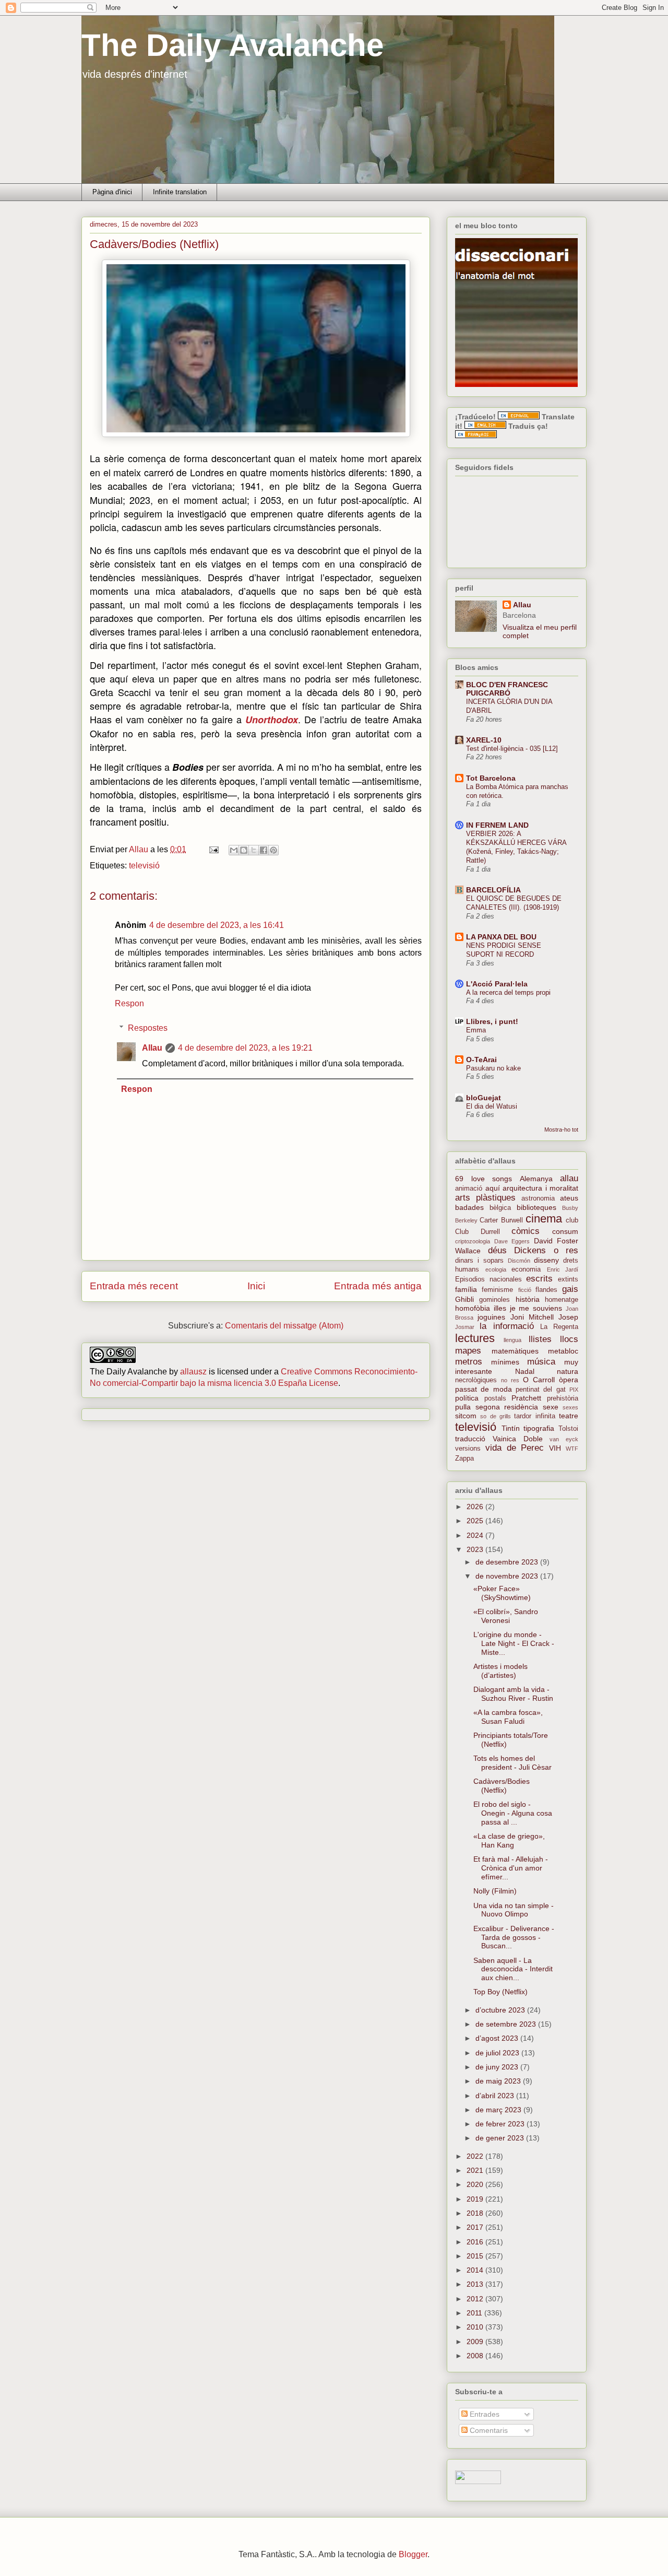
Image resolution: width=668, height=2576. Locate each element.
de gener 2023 (501, 2138)
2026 (476, 1507)
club (572, 1220)
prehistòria (563, 1398)
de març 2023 (499, 2110)
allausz (193, 1372)
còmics (526, 1231)
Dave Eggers (512, 1241)
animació (469, 1189)
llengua (512, 1340)
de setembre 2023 (507, 2024)
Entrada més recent (134, 1286)
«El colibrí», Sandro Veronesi (506, 1616)
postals (495, 1398)
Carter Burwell (501, 1220)
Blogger (413, 2554)
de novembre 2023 (508, 1576)
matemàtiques (515, 1351)
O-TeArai (481, 1060)
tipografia (539, 1428)
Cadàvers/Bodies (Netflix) (502, 1786)
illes (500, 1308)
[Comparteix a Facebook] (264, 850)
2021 (476, 2170)
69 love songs (484, 1179)
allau (569, 1178)
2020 (476, 2184)
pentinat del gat (541, 1390)
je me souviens (536, 1308)
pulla (463, 1407)
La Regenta (559, 1327)
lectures (475, 1338)
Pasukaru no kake (493, 1068)
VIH (555, 1448)
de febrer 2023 (501, 2124)
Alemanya (536, 1179)
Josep (568, 1317)
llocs (569, 1339)
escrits (539, 1279)
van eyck (564, 1439)
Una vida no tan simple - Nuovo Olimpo (514, 1910)
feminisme (497, 1290)
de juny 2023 (498, 2067)
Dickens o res (546, 1250)
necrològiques (476, 1380)
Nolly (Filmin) (495, 1891)
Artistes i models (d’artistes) (500, 1671)
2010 (476, 2327)
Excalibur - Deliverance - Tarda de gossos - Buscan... (514, 1937)
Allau (152, 1048)
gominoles (494, 1300)
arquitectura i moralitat (540, 1188)
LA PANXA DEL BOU (501, 937)
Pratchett (526, 1398)
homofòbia (473, 1308)
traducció (470, 1439)
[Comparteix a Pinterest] (273, 850)
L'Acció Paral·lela (497, 984)
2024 (476, 1535)
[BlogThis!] (244, 850)
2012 (476, 2299)
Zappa (464, 1458)
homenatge (562, 1300)
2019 (476, 2199)
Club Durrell (478, 1232)
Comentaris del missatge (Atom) (284, 1326)
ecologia (496, 1269)
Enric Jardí (563, 1269)
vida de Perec (515, 1448)
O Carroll (539, 1380)
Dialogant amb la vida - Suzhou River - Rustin (513, 1694)
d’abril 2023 (496, 2096)
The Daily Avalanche (232, 45)
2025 (476, 1521)
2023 (476, 1549)
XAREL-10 (484, 740)
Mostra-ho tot (561, 1130)
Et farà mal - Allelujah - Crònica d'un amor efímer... (511, 1868)
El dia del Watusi (492, 1106)
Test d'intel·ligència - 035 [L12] (512, 749)
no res (510, 1380)
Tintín (511, 1428)
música (541, 1362)
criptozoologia (473, 1241)
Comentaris (488, 2430)
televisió (144, 866)
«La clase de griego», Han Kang (509, 1840)
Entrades (484, 2414)
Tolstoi (568, 1429)
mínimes (505, 1362)
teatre (569, 1416)
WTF (572, 1449)
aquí (493, 1188)
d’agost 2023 (498, 2038)
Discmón (519, 1261)
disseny (546, 1260)
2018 (476, 2213)
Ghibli (464, 1299)
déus (497, 1250)
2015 (476, 2256)
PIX (574, 1390)
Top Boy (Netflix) (500, 1992)
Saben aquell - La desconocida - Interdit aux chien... (513, 1969)
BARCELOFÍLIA (493, 890)
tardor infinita (534, 1416)
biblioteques (536, 1207)
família (466, 1289)
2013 (476, 2284)
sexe (551, 1407)
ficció (525, 1290)
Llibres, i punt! (492, 1021)
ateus (569, 1198)
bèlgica (500, 1208)
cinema (544, 1219)
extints (568, 1279)
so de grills (496, 1416)
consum (565, 1231)
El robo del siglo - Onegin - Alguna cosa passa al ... (513, 1813)
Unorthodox (272, 720)
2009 (476, 2342)
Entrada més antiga (378, 1286)
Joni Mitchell (532, 1317)
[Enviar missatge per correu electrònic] (213, 849)
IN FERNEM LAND (497, 825)
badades (469, 1207)
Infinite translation (180, 192)
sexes (570, 1407)
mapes (468, 1351)
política (467, 1398)
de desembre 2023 (508, 1562)
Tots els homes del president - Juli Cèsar (512, 1763)
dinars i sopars (479, 1261)
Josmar (465, 1327)
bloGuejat (484, 1098)
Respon (129, 1003)
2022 (476, 2156)
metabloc (563, 1351)
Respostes (148, 1028)
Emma (476, 1030)
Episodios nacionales (488, 1279)
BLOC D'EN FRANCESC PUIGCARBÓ (507, 689)
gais (570, 1289)
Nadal (525, 1371)
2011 (475, 2313)
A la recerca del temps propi (508, 992)
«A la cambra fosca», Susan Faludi (508, 1717)
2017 (476, 2227)
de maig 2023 (499, 2081)
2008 (476, 2356)
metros (469, 1362)
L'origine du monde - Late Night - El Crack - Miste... (514, 1643)
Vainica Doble (518, 1439)
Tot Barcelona (491, 778)
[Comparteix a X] (254, 850)
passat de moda (484, 1389)
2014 (476, 2270)
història (528, 1299)
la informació (506, 1326)
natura (568, 1371)
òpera (569, 1380)
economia (526, 1269)
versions (468, 1449)
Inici (256, 1286)
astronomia (538, 1198)
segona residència (507, 1407)
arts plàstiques (485, 1198)
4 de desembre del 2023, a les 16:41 (217, 925)
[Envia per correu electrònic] (234, 850)
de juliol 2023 (498, 2053)
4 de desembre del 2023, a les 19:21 (245, 1048)
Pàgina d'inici (112, 192)
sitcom (466, 1416)
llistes (540, 1339)
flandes (546, 1290)
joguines (491, 1317)
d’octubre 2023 (501, 2010)
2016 (476, 2242)
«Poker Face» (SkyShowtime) (502, 1593)
